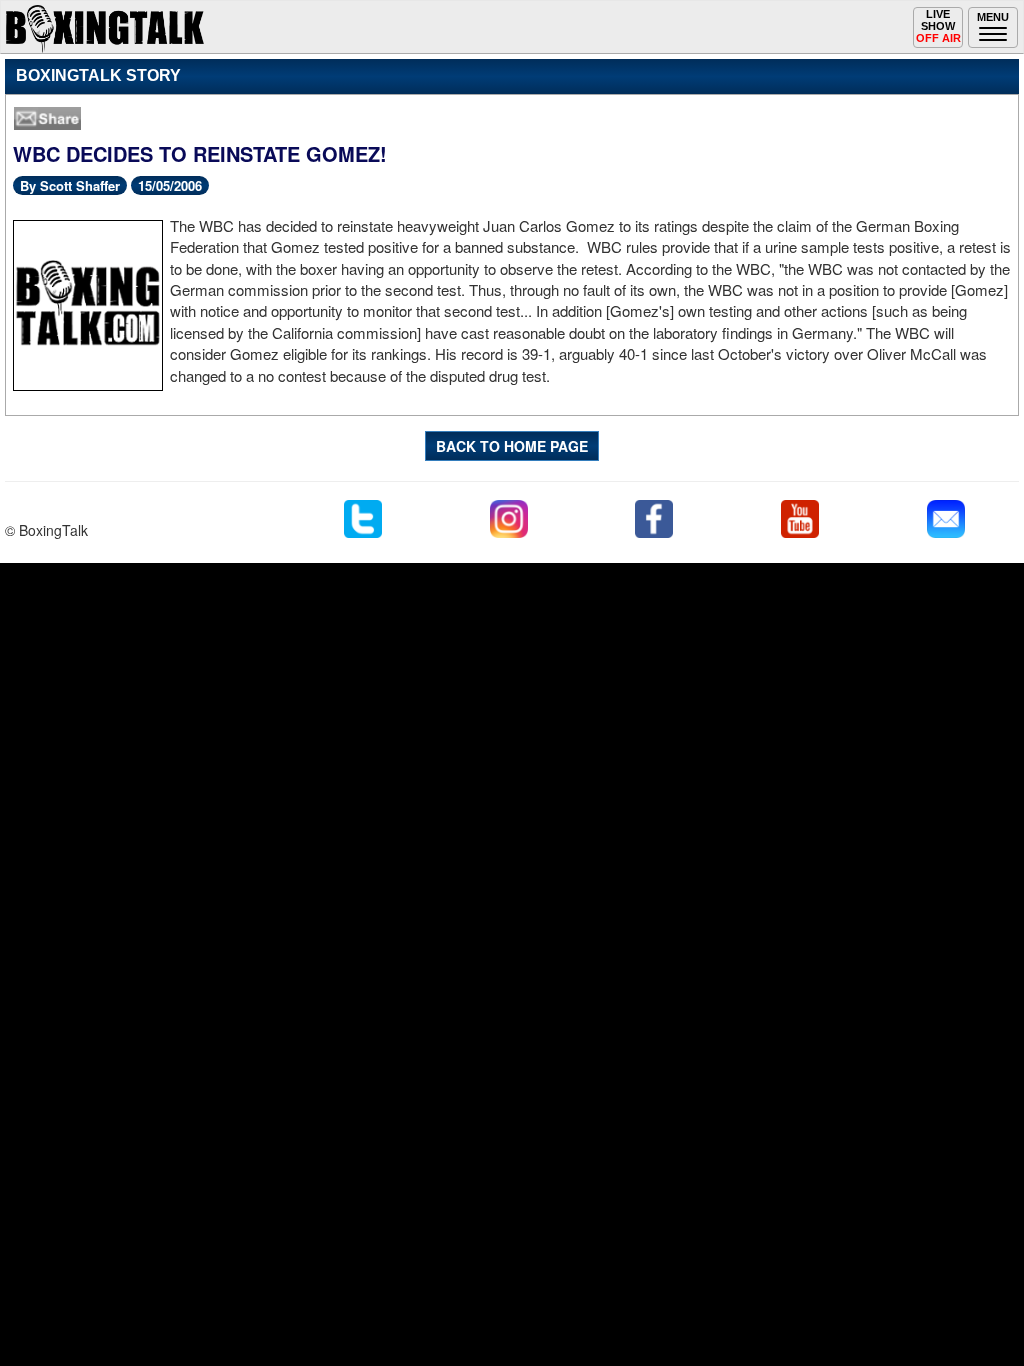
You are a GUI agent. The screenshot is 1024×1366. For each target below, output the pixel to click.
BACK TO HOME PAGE (512, 446)
